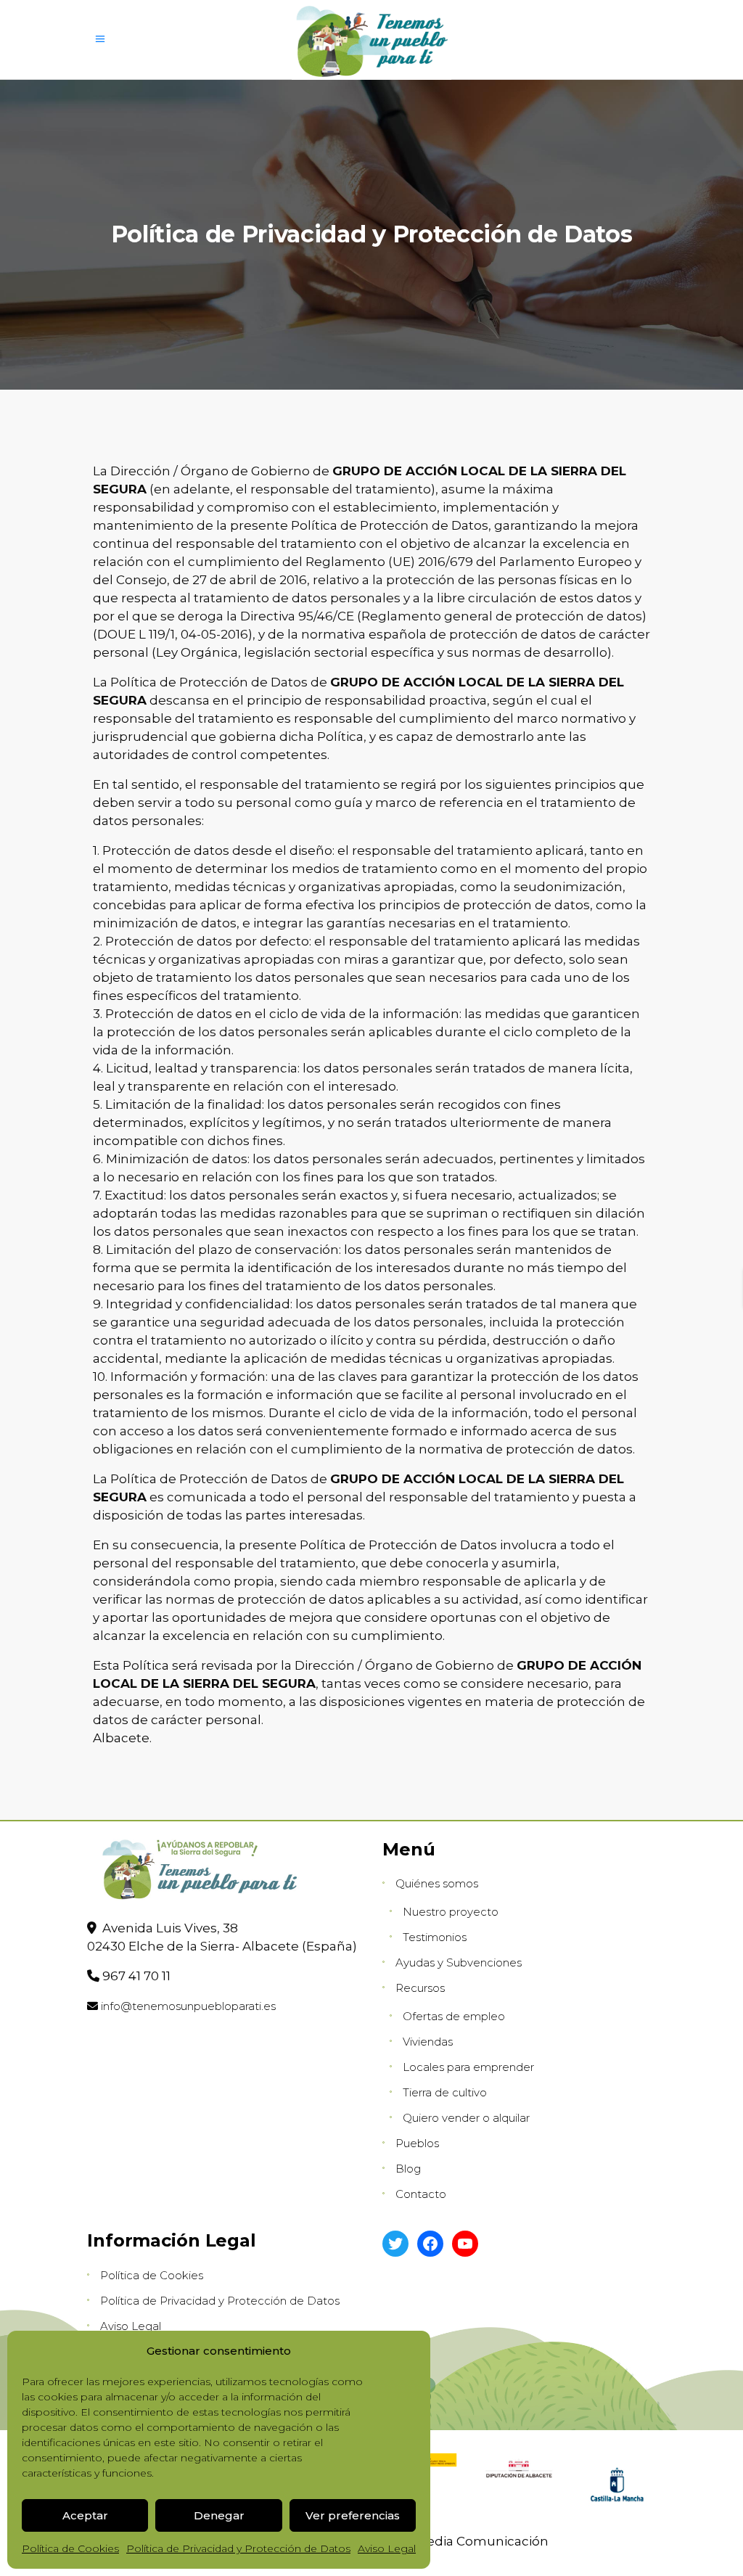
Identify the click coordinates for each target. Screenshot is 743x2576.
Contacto (421, 2194)
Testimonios (435, 1937)
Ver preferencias (353, 2515)
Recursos (420, 1988)
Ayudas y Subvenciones (459, 1962)
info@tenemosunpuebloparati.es (188, 2006)
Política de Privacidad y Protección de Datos (238, 2548)
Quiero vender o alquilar (466, 2118)
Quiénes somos (437, 1883)
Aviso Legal (387, 2548)
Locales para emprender (468, 2067)
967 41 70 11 (136, 1976)
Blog (408, 2169)
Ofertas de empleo (454, 2016)
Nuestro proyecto (451, 1912)
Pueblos (417, 2143)
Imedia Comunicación (479, 2541)
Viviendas (428, 2042)
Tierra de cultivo (445, 2092)
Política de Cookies (70, 2548)
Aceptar (85, 2515)
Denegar (219, 2515)
